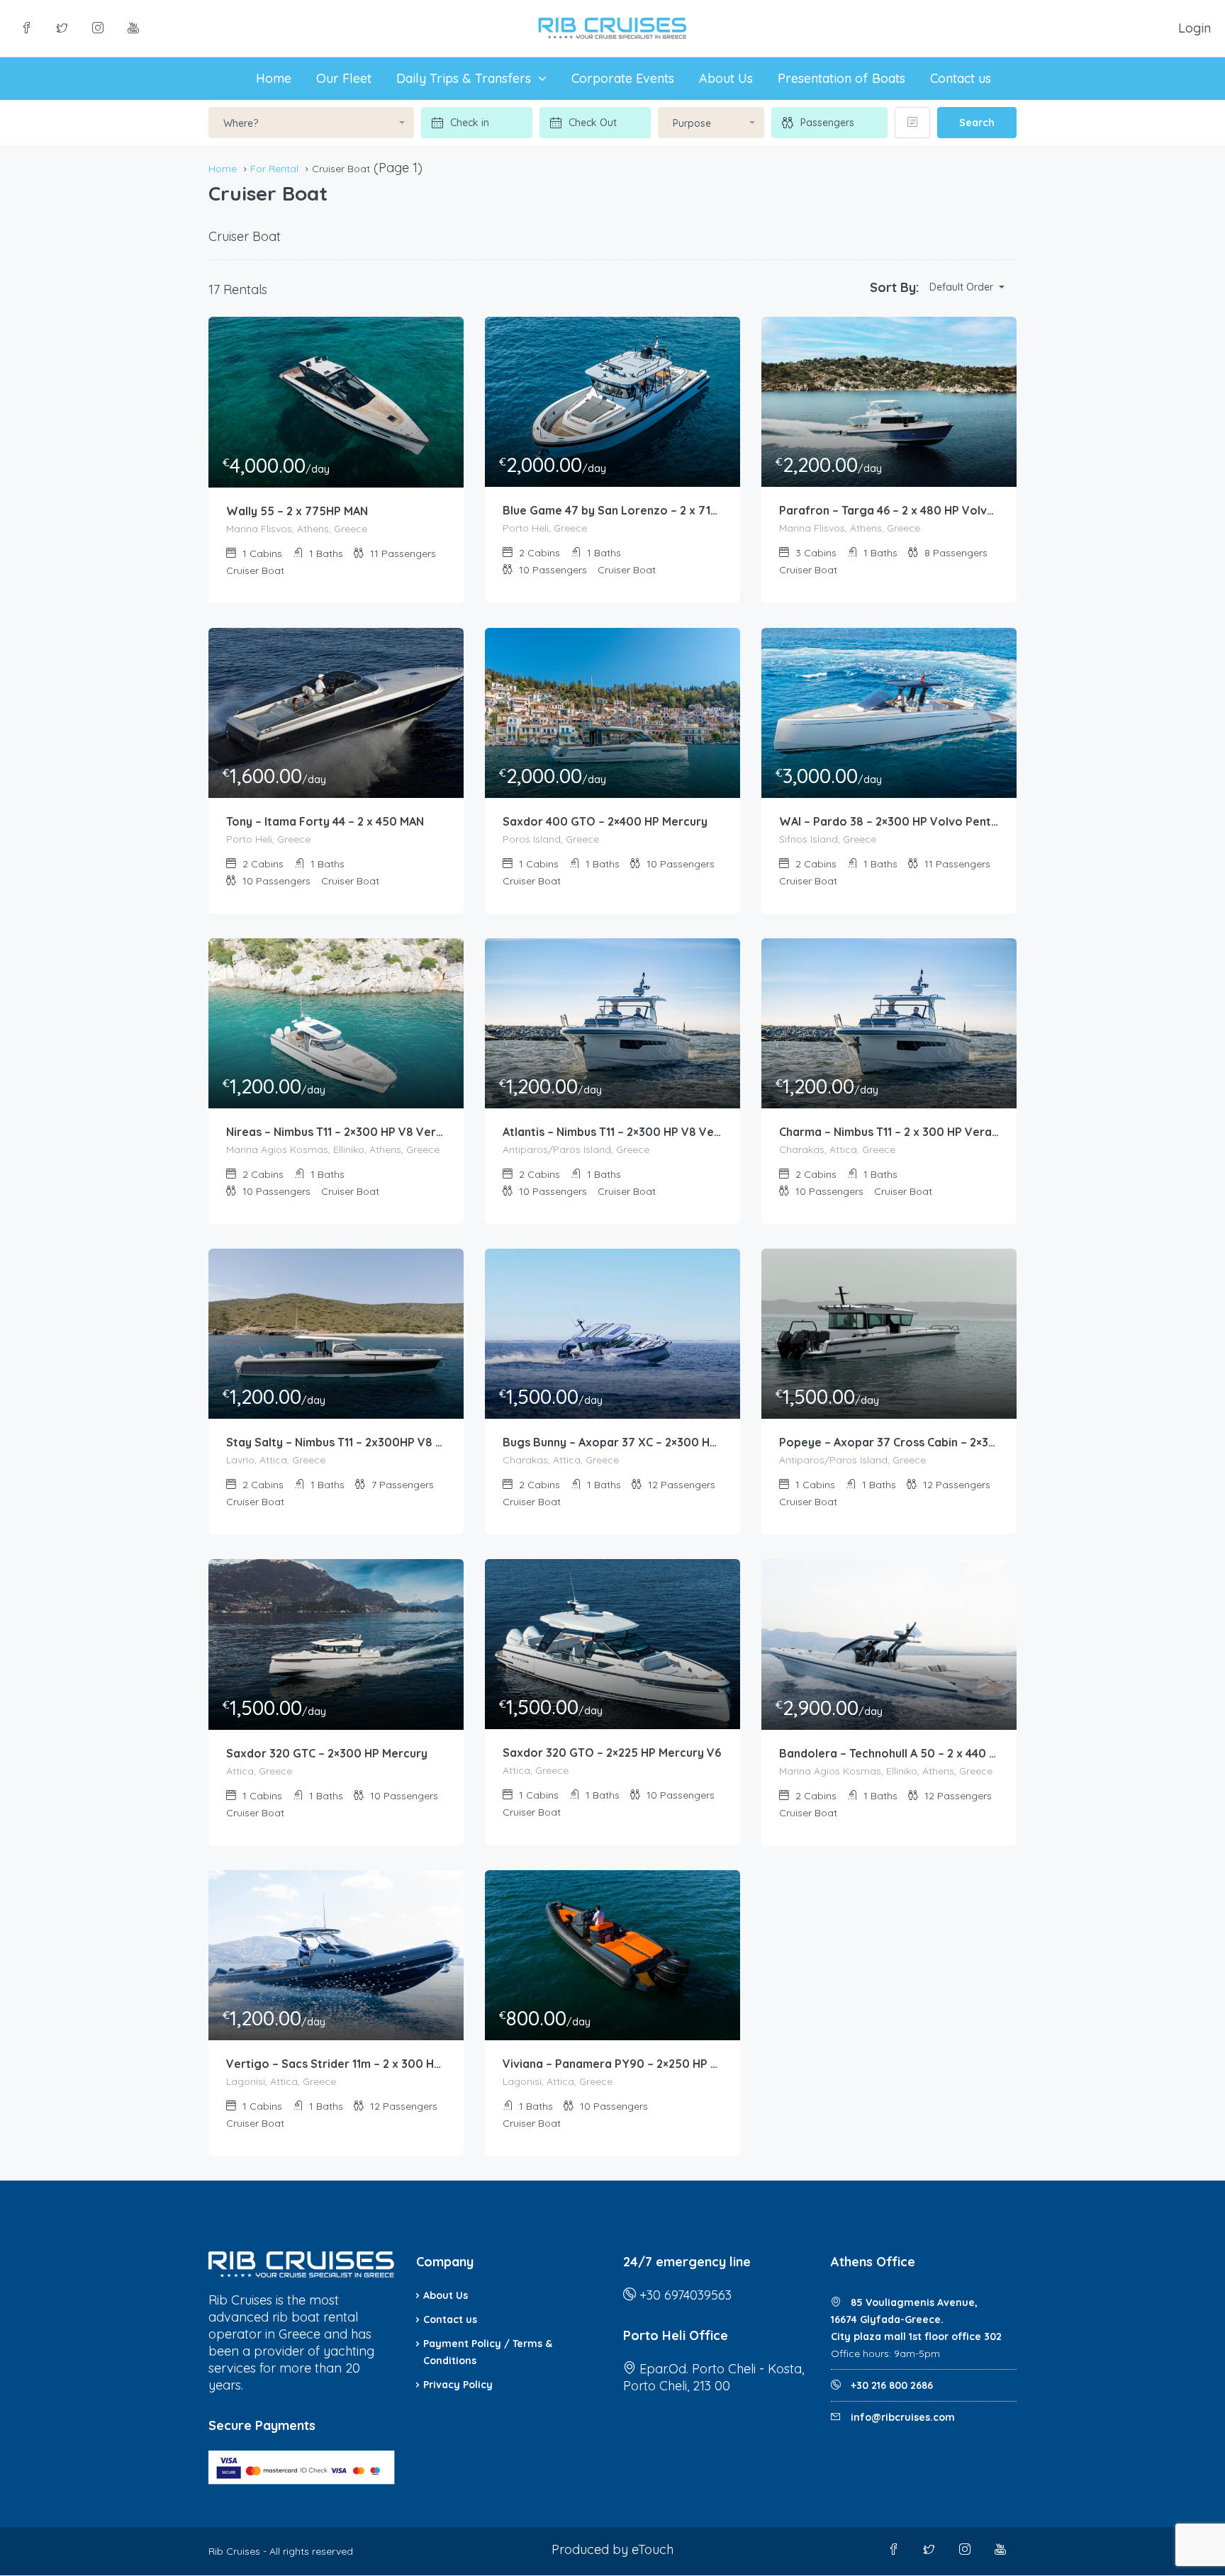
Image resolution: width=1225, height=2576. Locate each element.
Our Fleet (344, 78)
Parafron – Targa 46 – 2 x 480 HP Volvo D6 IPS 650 (889, 510)
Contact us (961, 78)
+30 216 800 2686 (890, 2385)
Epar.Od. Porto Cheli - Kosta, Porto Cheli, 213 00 (714, 2377)
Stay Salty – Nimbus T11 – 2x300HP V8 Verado (336, 1442)
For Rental (274, 169)
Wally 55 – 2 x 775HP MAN (297, 511)
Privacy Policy (458, 2385)
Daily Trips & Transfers (464, 78)
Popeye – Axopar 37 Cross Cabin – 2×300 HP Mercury (889, 1442)
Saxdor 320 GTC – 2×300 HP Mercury (327, 1753)
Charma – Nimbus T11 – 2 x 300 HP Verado (889, 1132)
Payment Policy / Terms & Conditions (488, 2352)
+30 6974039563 (686, 2295)
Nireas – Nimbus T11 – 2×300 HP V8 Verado (336, 1132)
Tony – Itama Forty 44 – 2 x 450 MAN (325, 821)
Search (977, 123)
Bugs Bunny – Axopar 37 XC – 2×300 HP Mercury (612, 1442)
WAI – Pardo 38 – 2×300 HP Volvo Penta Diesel (889, 821)
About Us (726, 78)
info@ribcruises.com (903, 2417)
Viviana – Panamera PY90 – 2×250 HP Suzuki (612, 2064)
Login (1195, 28)
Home (274, 78)
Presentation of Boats (841, 78)
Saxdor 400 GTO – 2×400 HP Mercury (605, 821)
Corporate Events (623, 78)
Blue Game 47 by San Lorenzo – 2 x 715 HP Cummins (612, 510)
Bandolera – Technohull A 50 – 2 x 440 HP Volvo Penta (889, 1753)
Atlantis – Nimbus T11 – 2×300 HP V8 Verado (612, 1132)
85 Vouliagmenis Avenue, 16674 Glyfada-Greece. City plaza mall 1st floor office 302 (916, 2319)
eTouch (653, 2549)
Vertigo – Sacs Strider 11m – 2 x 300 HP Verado (336, 2064)
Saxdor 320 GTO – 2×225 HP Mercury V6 (612, 1753)
